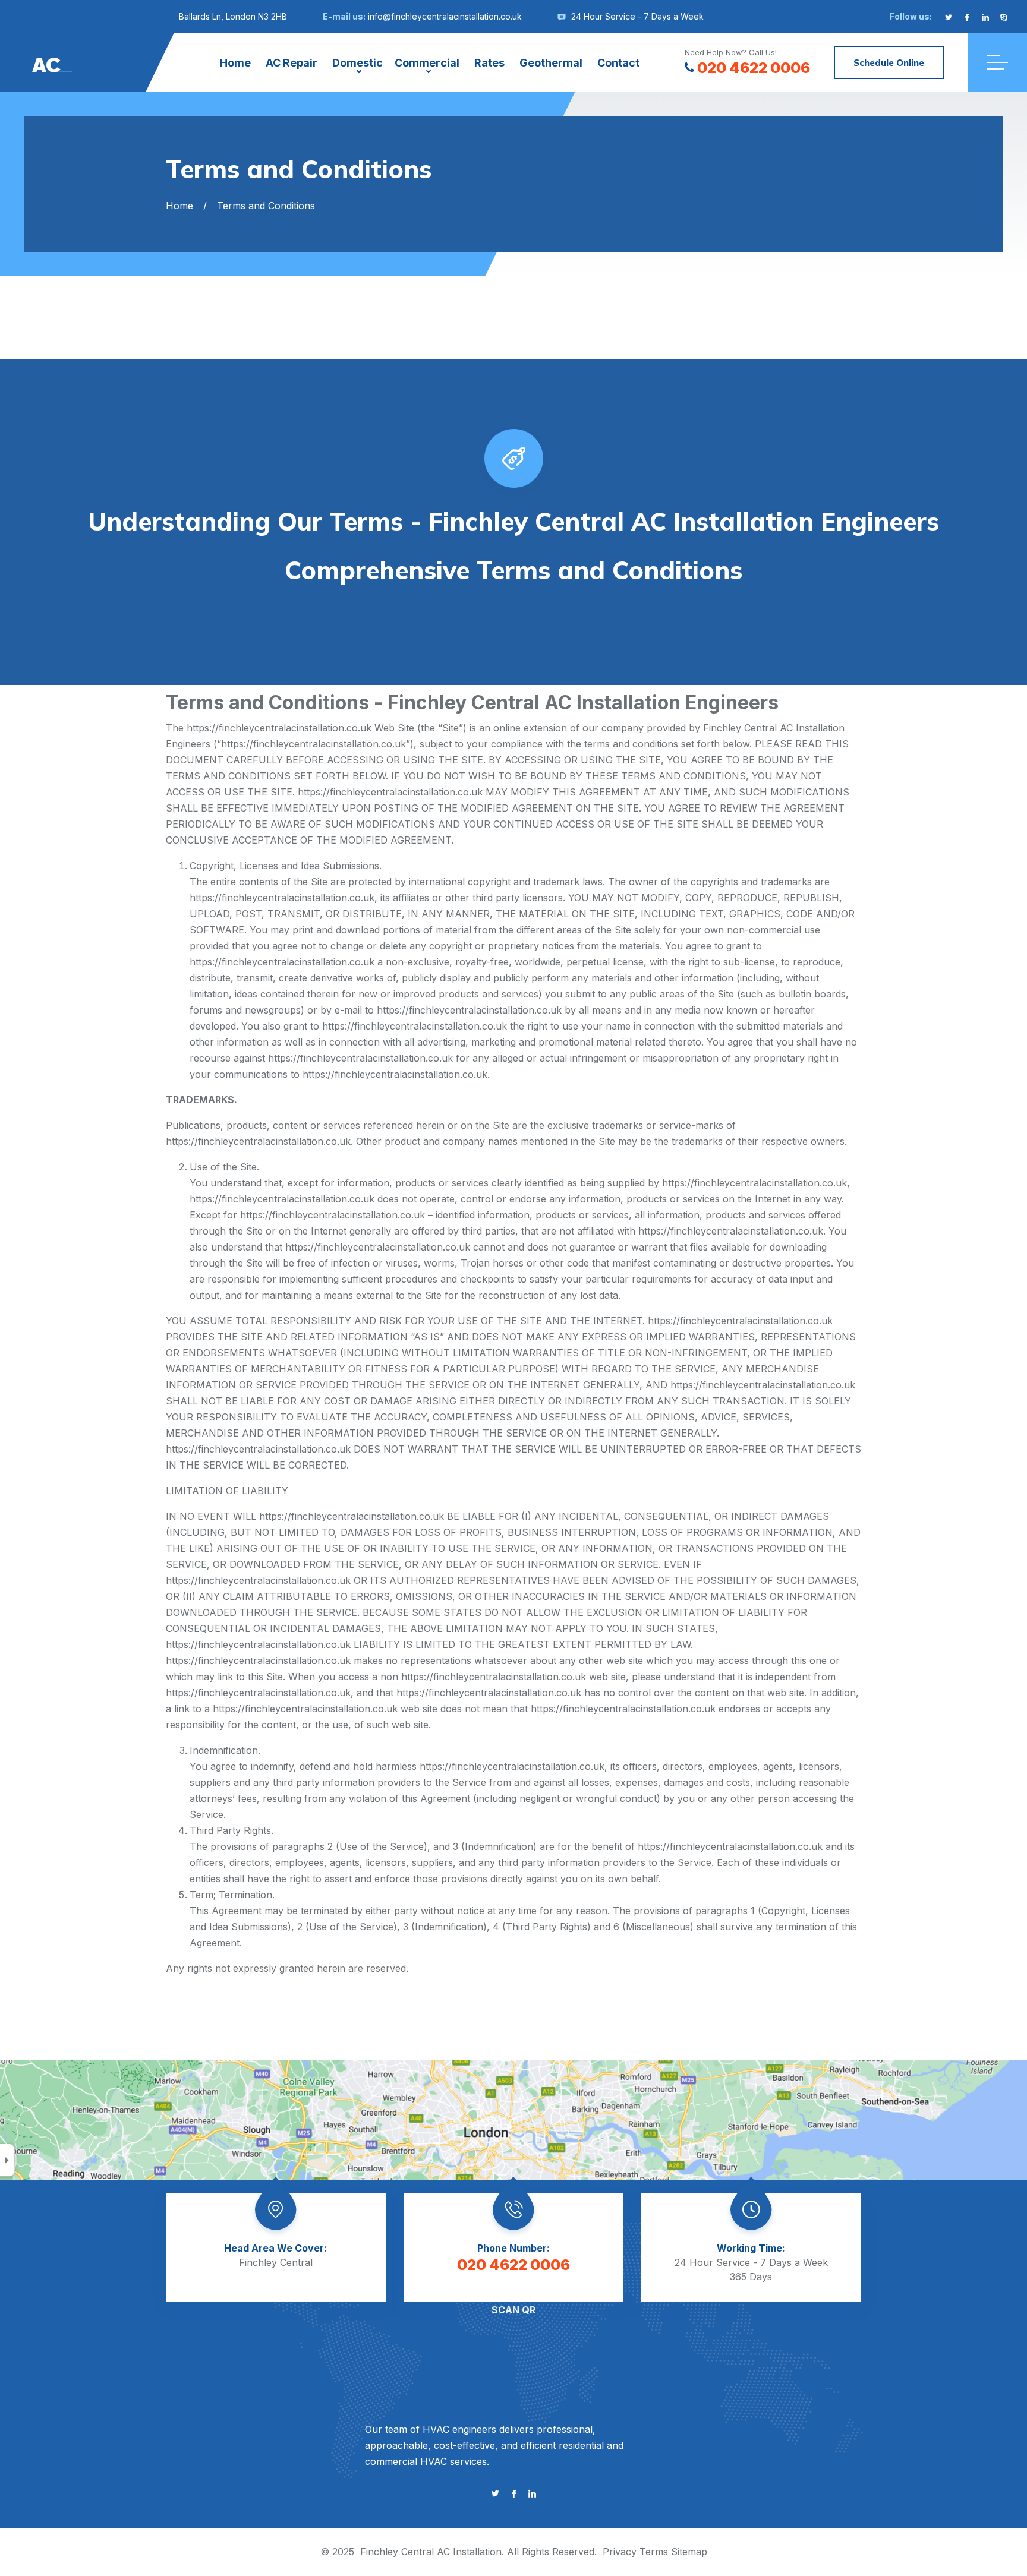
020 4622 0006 (754, 68)
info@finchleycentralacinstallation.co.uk (445, 16)
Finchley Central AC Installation (431, 2552)
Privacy (620, 2552)
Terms (654, 2552)
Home (235, 63)
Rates (489, 63)
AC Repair (292, 63)
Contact (618, 63)
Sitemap (689, 2552)
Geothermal (551, 63)
